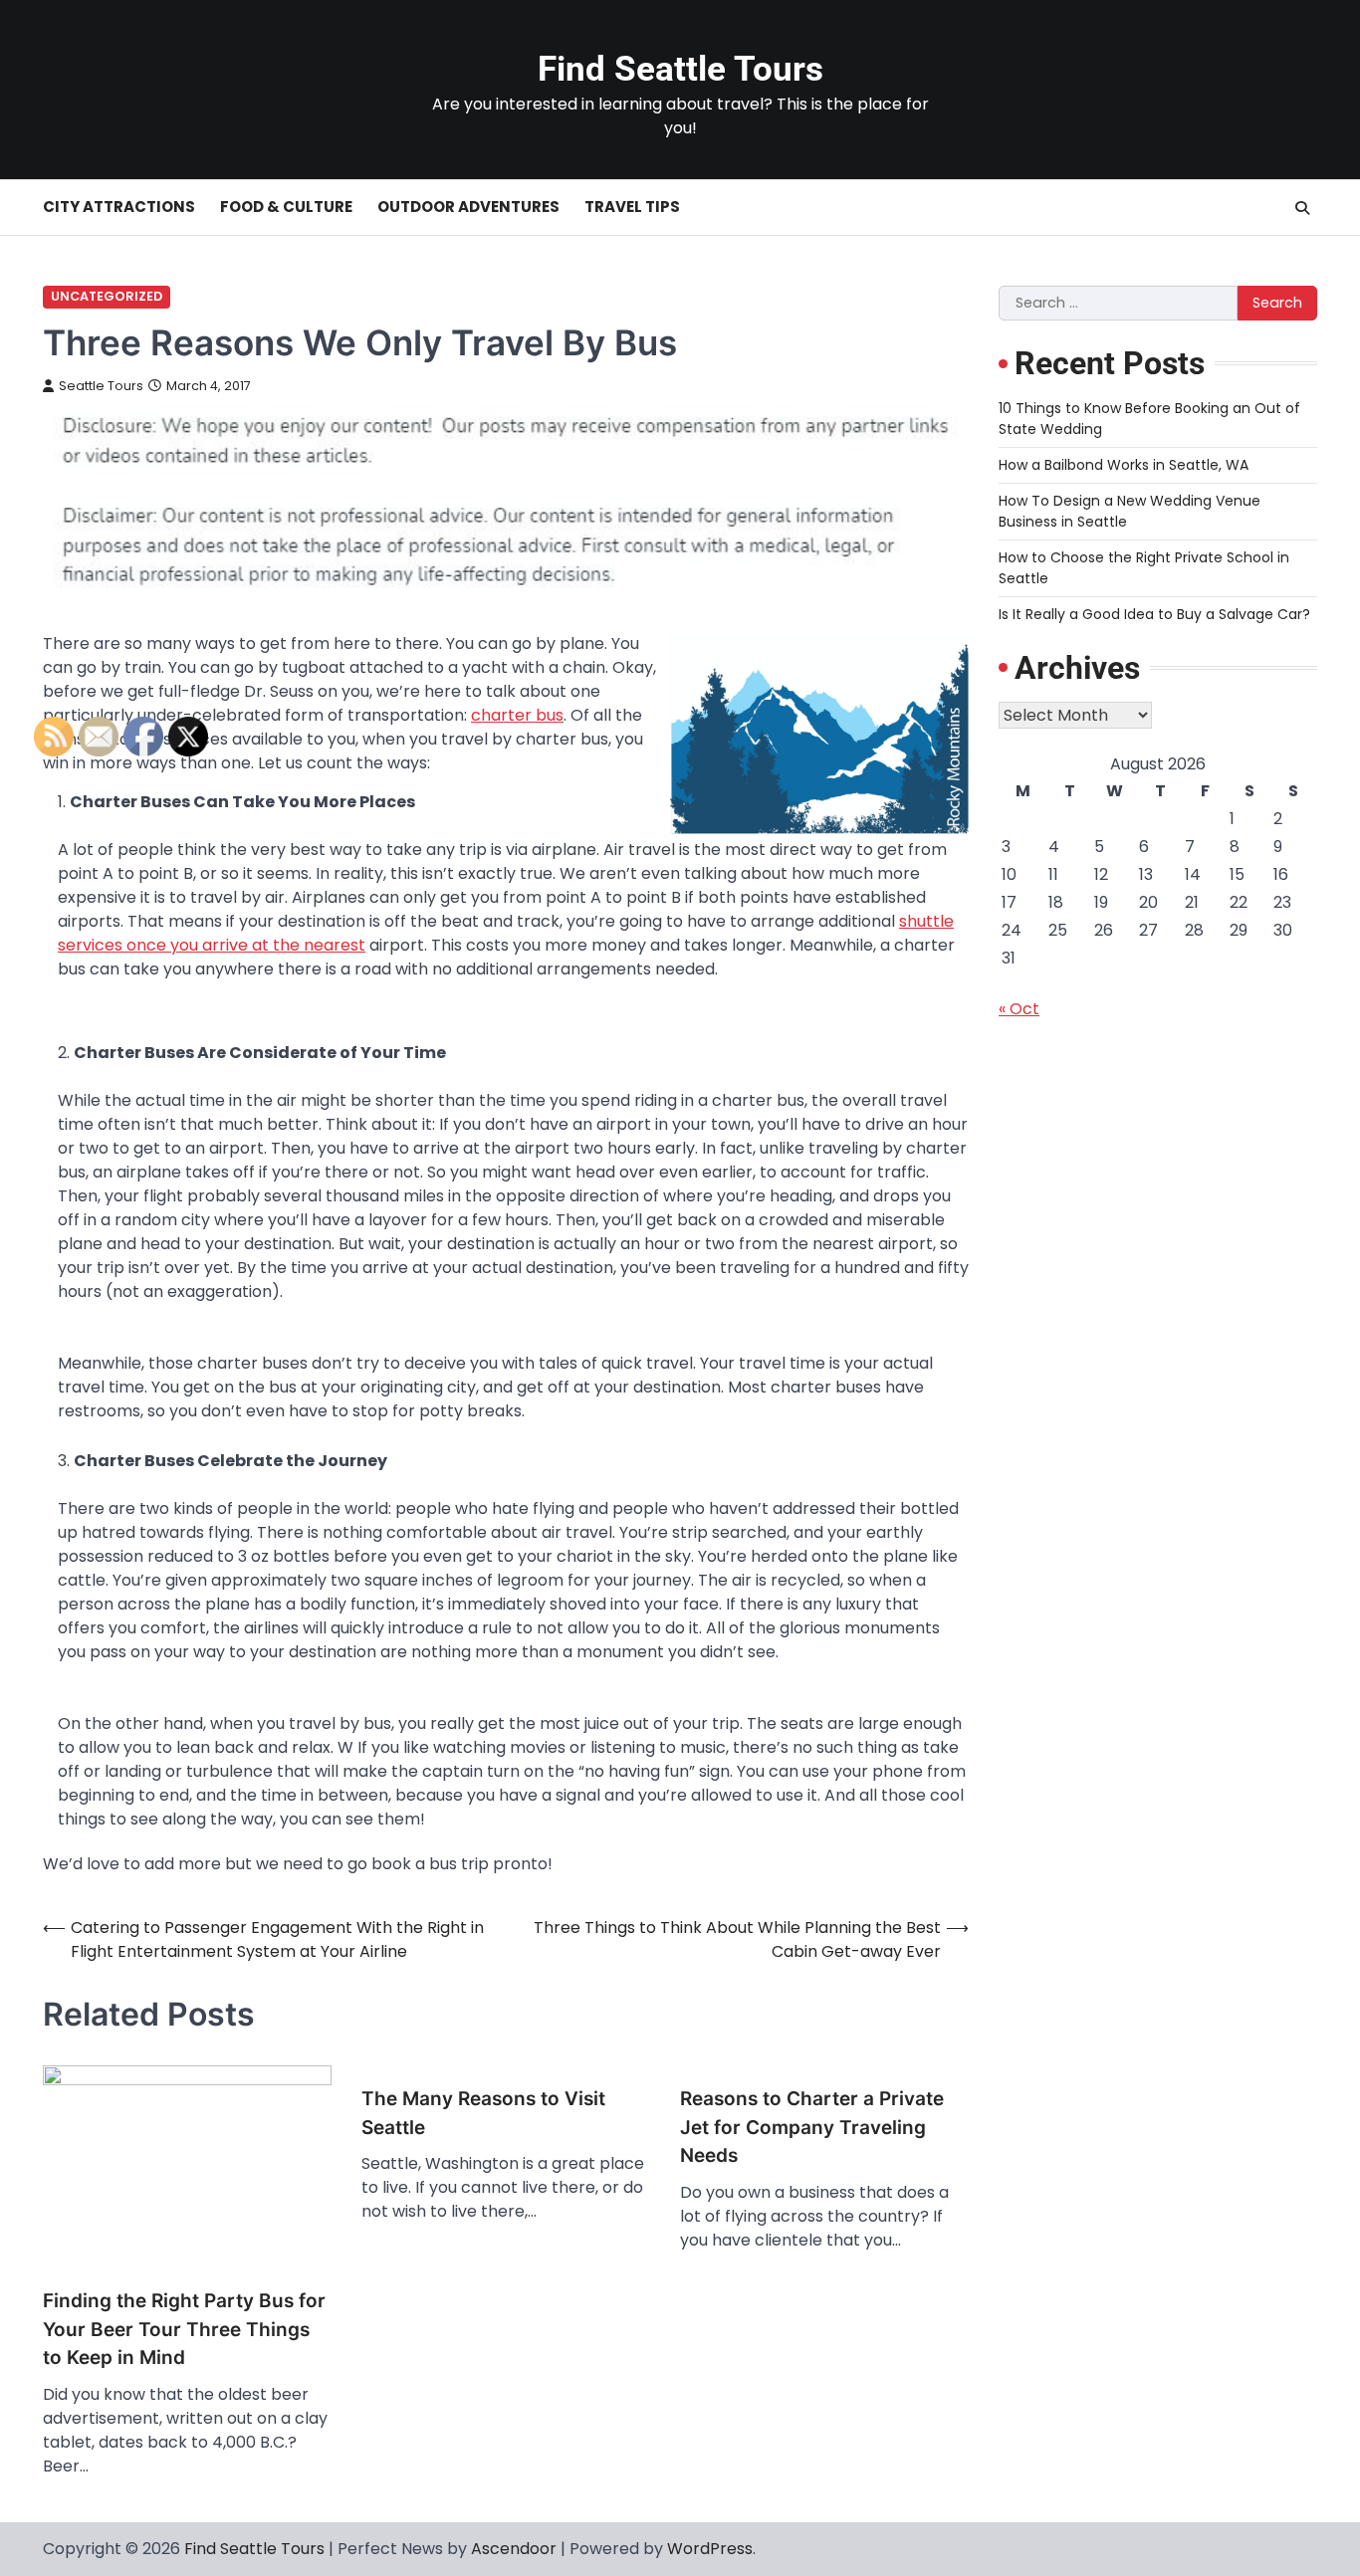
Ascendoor (514, 2549)
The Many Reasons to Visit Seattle (483, 2113)
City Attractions (119, 207)
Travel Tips (632, 207)
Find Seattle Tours (680, 69)
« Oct (1019, 1009)
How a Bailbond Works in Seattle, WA (1124, 465)
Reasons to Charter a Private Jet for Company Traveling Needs (812, 2127)
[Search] (1302, 208)
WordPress (710, 2549)
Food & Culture (286, 207)
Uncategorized (107, 296)
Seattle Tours (101, 386)
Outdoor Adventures (468, 207)
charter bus (517, 715)
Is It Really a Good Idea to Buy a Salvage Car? (1154, 614)
